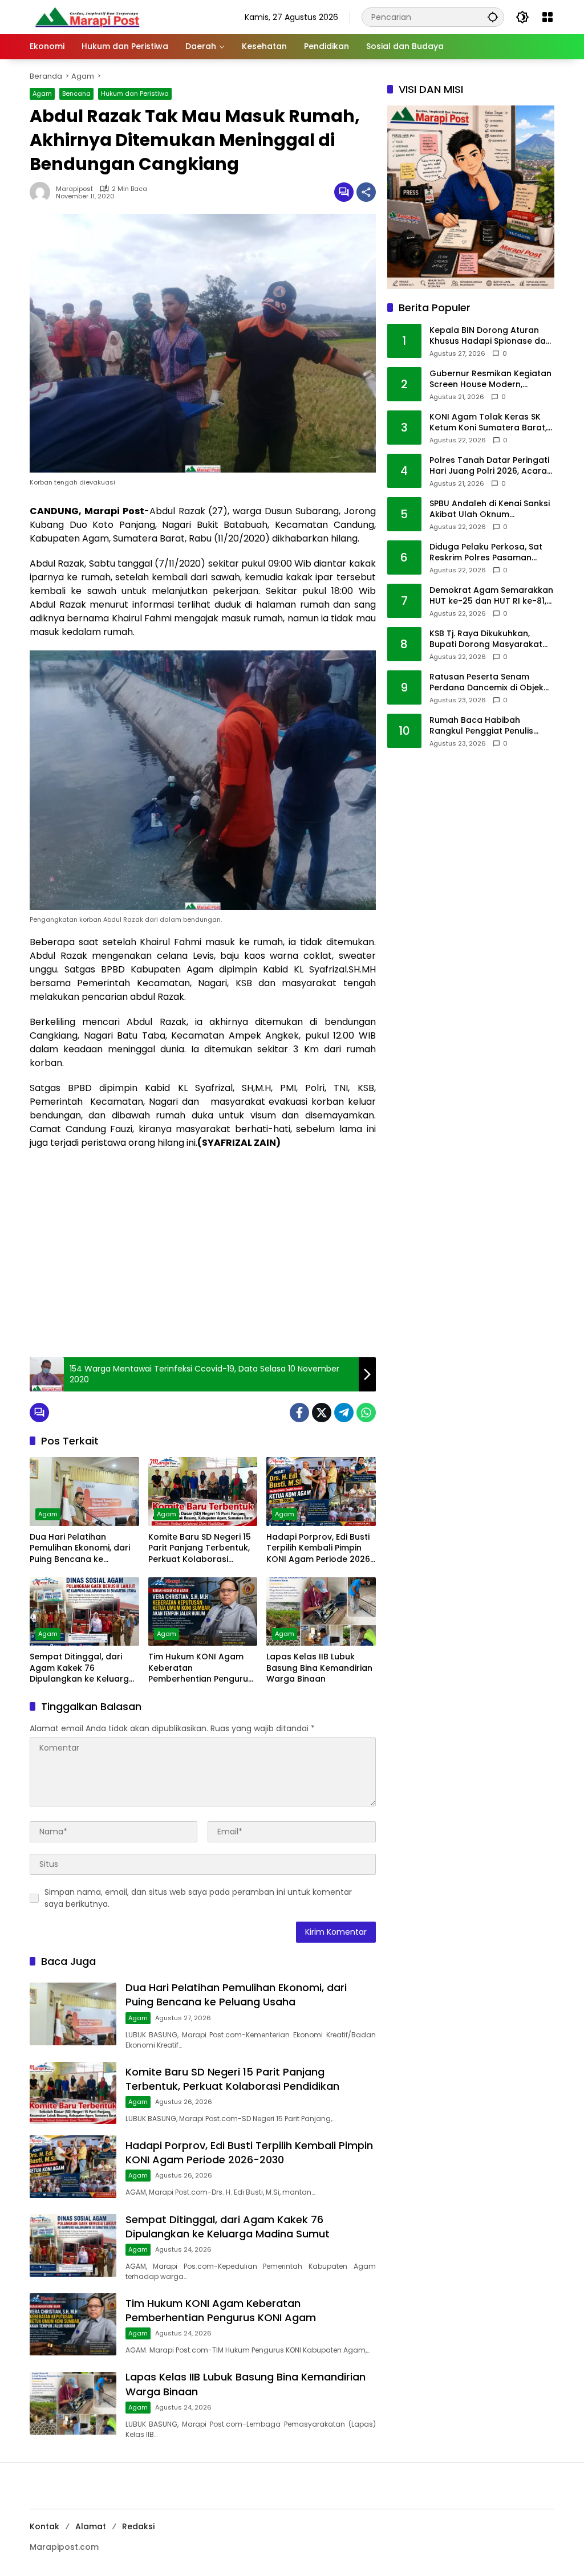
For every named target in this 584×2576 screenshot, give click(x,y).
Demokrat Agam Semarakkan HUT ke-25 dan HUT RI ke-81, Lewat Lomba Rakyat (491, 596)
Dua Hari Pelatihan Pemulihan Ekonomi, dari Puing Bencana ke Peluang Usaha (80, 1549)
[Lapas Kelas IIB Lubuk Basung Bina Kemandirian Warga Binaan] (321, 1611)
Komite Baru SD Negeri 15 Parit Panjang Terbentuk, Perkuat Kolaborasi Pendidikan (200, 1549)
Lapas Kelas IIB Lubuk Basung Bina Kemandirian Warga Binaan (319, 1668)
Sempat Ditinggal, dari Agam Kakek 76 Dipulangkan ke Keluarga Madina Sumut (82, 1668)
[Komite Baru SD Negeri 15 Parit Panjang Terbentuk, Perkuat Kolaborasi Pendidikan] (203, 1491)
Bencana (76, 93)
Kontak (44, 2526)
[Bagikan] (366, 192)
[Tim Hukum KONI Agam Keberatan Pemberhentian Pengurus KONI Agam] (203, 1611)
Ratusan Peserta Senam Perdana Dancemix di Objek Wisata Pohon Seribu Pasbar (488, 683)
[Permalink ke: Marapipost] (43, 192)
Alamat (91, 2526)
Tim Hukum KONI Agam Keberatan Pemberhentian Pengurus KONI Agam (200, 1668)
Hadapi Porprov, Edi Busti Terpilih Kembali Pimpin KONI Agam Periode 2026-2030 (321, 1549)
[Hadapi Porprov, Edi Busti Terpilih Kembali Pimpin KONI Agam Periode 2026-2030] (321, 1491)
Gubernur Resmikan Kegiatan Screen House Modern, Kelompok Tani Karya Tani (490, 379)
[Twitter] (322, 1413)
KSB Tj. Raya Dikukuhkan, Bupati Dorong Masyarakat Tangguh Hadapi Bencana (486, 639)
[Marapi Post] (87, 17)
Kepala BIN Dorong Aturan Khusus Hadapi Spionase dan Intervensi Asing (490, 336)
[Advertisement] (203, 1266)
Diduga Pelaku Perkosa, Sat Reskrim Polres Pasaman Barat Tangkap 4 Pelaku (486, 553)
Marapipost (74, 189)
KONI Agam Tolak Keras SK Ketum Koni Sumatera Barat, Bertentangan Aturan (488, 423)
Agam (42, 93)
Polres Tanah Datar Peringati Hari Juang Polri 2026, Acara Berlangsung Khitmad (489, 466)
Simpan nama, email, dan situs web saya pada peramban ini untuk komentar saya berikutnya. (198, 1898)
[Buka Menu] (547, 17)
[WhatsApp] (366, 1413)
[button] (493, 17)
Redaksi (138, 2526)
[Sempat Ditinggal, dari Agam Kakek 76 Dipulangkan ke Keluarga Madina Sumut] (84, 1611)
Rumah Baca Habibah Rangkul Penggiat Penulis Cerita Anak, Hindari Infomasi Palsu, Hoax (490, 726)
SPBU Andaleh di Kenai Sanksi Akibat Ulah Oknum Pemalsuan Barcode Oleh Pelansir (490, 509)
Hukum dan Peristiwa (135, 93)
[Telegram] (344, 1413)
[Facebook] (299, 1413)
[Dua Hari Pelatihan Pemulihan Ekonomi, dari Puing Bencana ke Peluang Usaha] (84, 1491)
